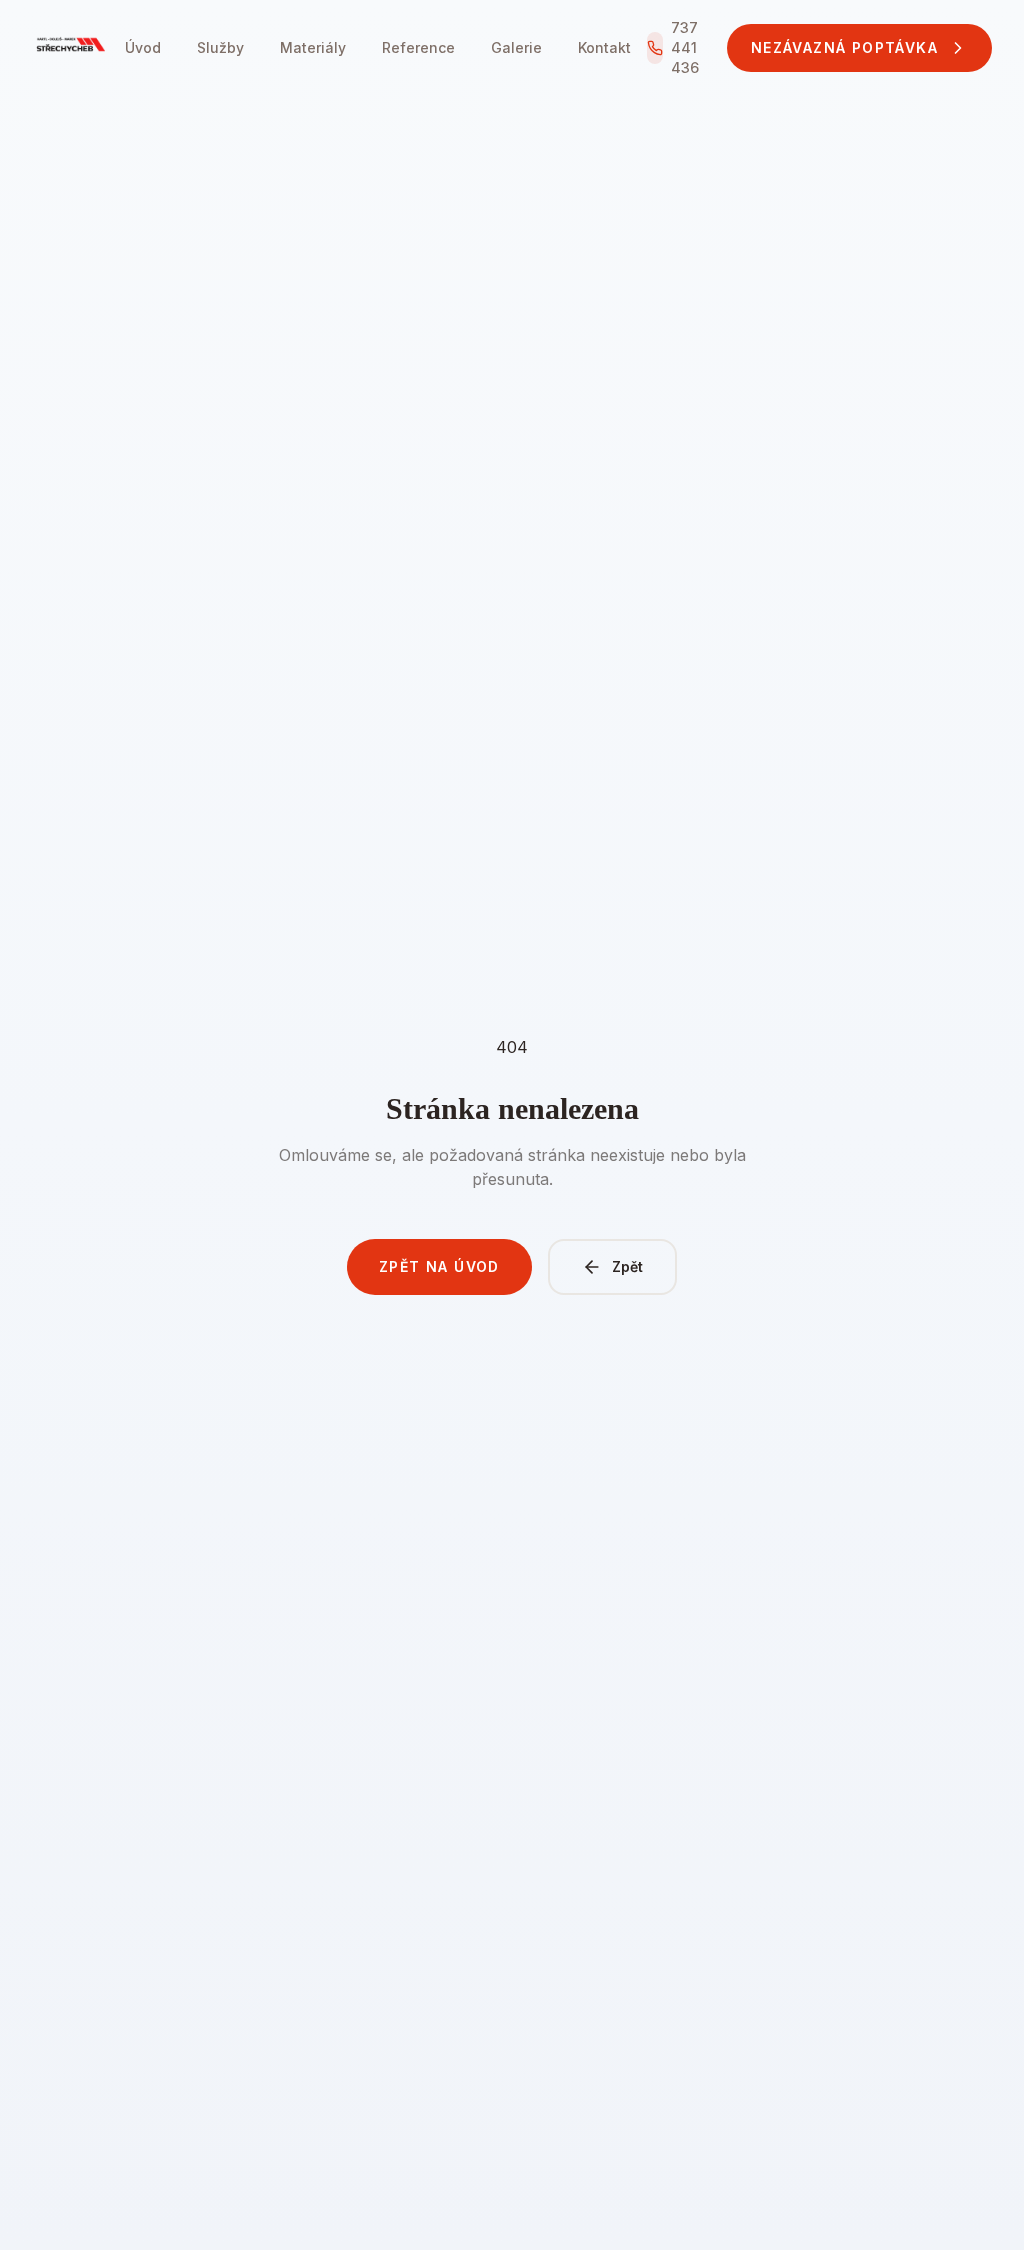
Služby (220, 47)
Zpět (627, 1266)
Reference (418, 47)
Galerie (516, 47)
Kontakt (604, 47)
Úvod (143, 47)
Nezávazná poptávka (844, 47)
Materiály (313, 47)
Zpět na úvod (439, 1266)
